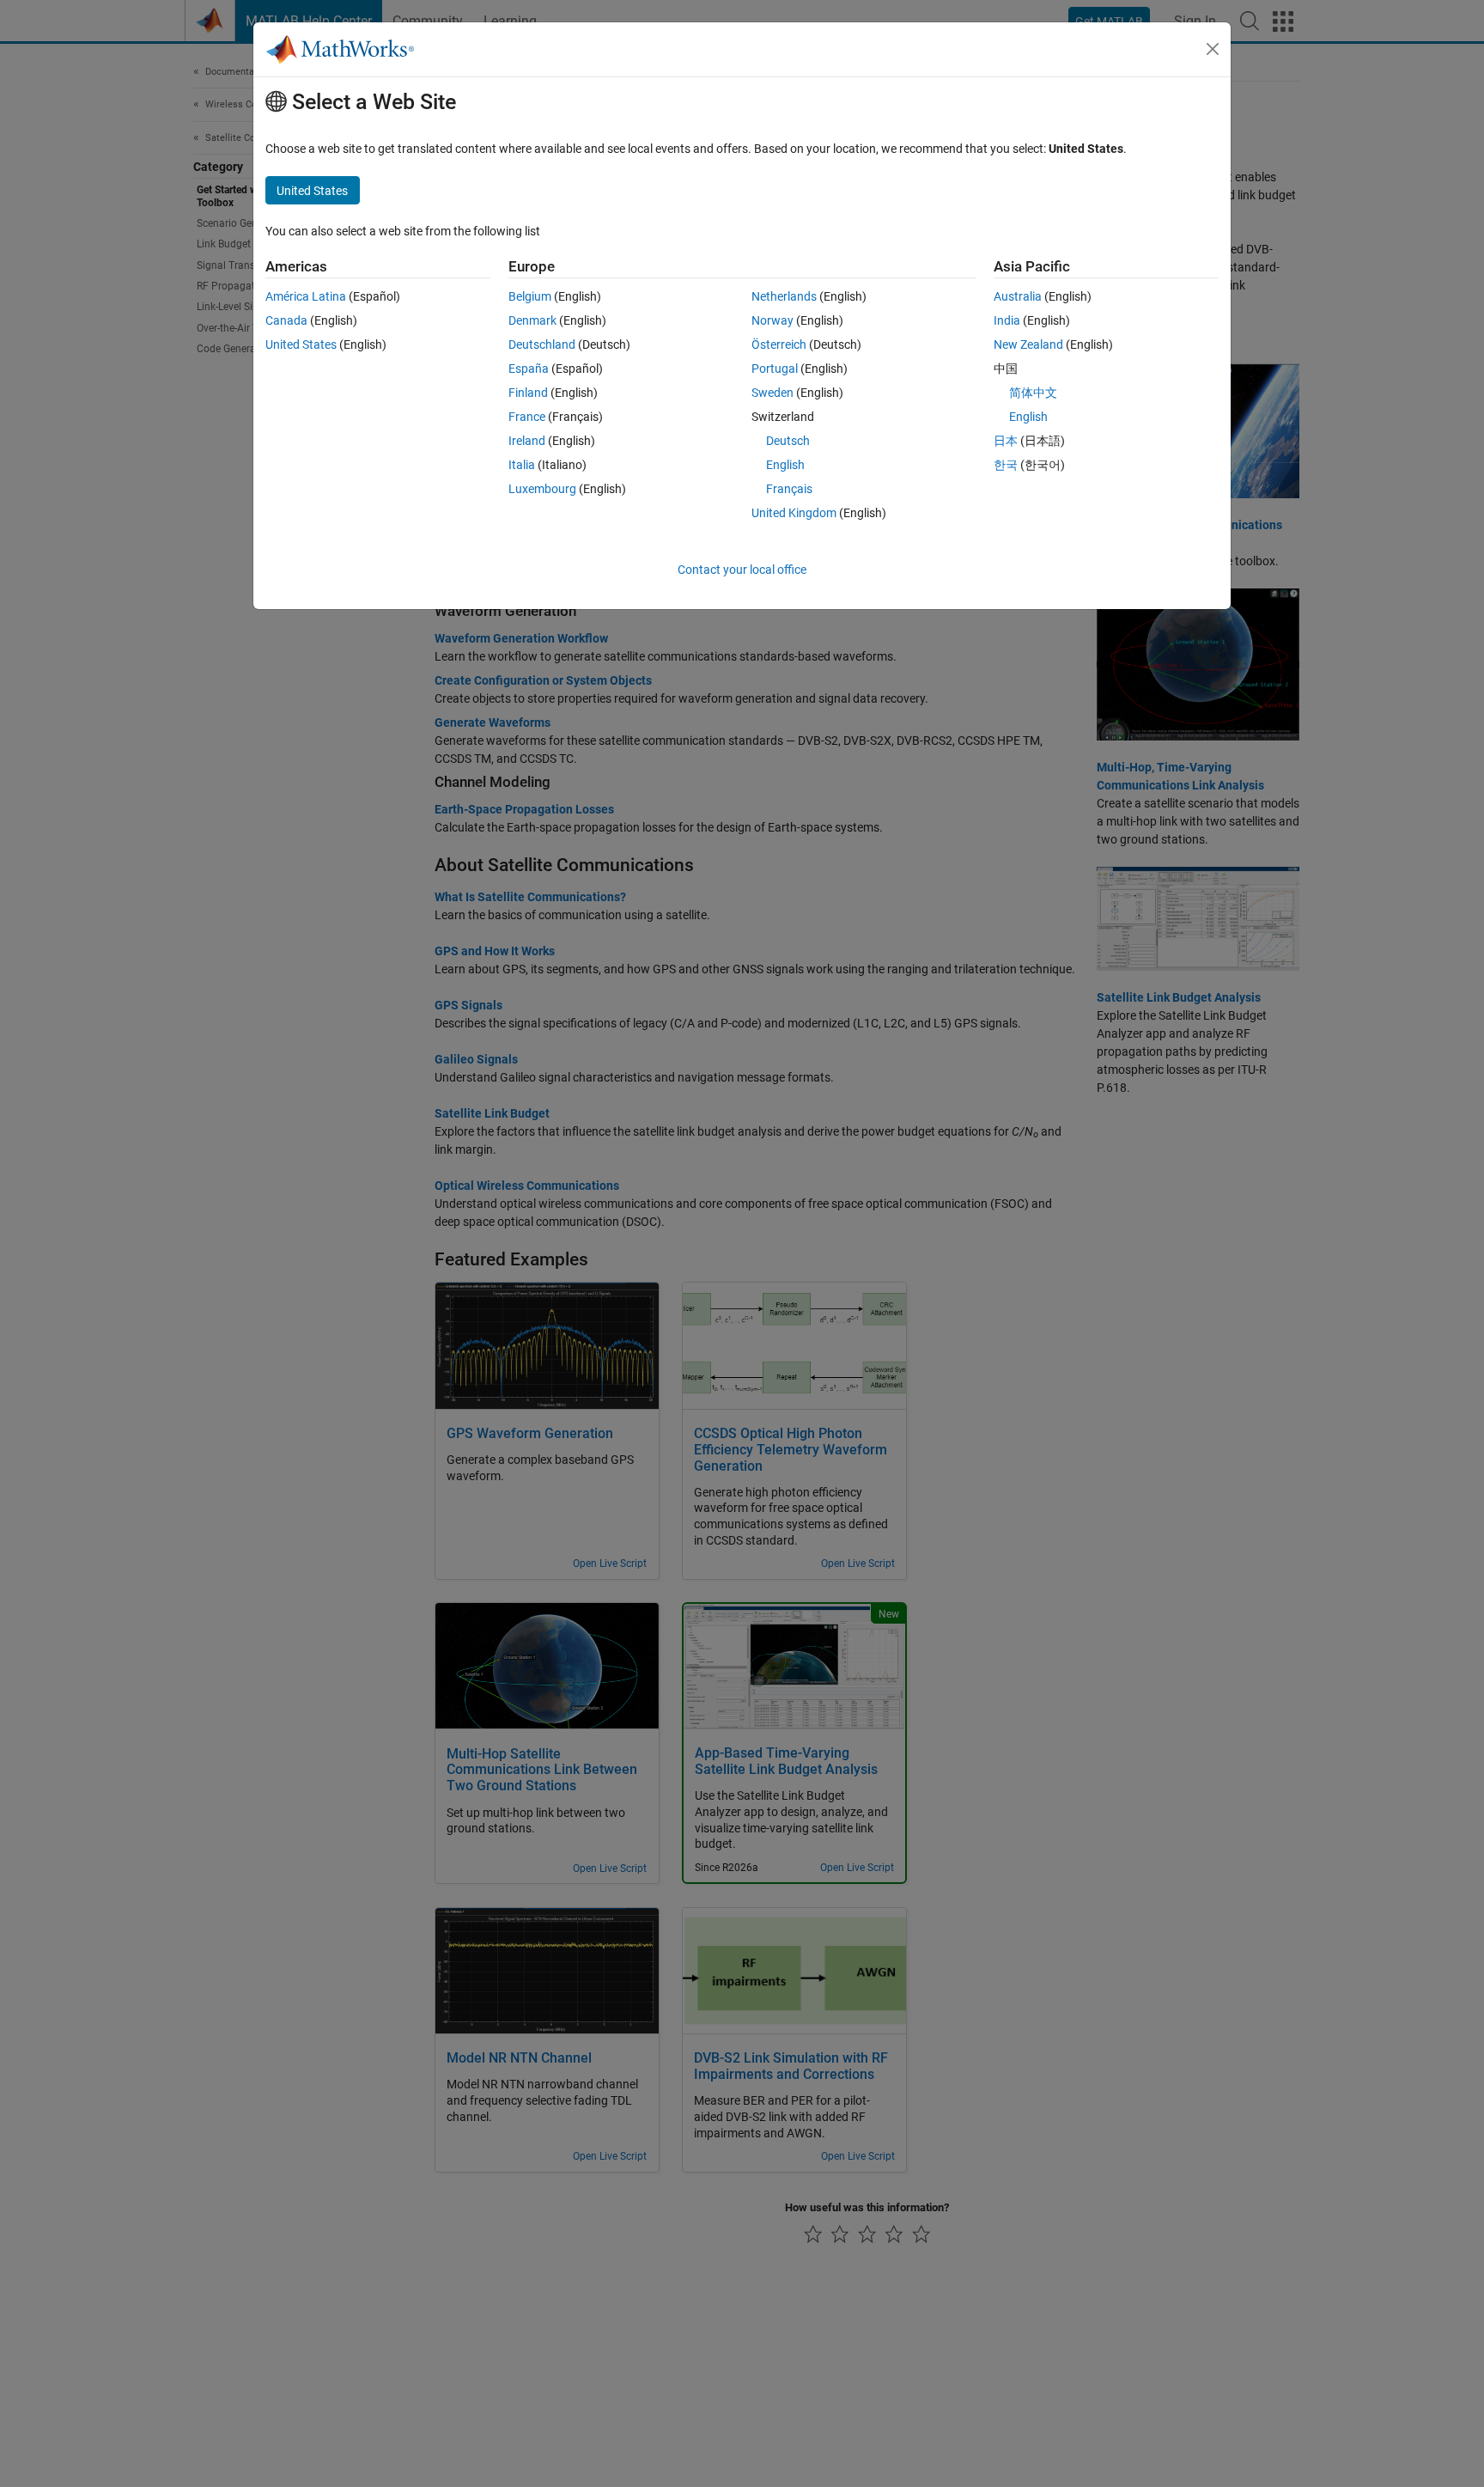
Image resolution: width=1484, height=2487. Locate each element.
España (529, 369)
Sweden (772, 393)
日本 (1006, 441)
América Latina (306, 296)
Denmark (532, 320)
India (1007, 320)
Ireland (527, 441)
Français (789, 489)
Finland (528, 393)
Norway (772, 320)
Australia (1018, 296)
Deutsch (788, 441)
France (527, 417)
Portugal (775, 369)
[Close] (1213, 49)
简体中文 (1033, 393)
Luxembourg (542, 489)
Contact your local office (742, 570)
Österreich (779, 344)
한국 (1006, 465)
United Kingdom (794, 513)
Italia (522, 465)
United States (301, 344)
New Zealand (1028, 344)
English (785, 465)
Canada (286, 320)
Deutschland (542, 344)
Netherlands (784, 296)
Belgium (530, 296)
